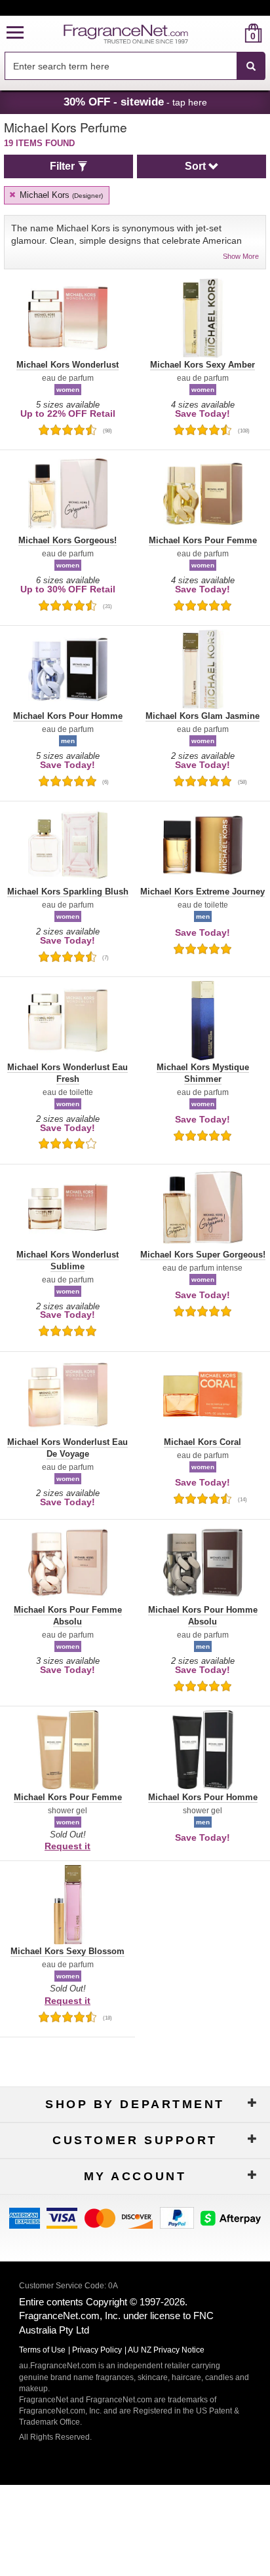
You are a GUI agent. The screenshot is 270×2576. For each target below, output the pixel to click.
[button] (15, 33)
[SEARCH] (251, 66)
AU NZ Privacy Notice (166, 2350)
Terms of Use (42, 2350)
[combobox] (135, 66)
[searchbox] (121, 66)
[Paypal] (177, 2217)
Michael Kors (60, 195)
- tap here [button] (135, 102)
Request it (67, 1846)
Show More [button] (241, 256)
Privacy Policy (97, 2350)
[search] (232, 33)
